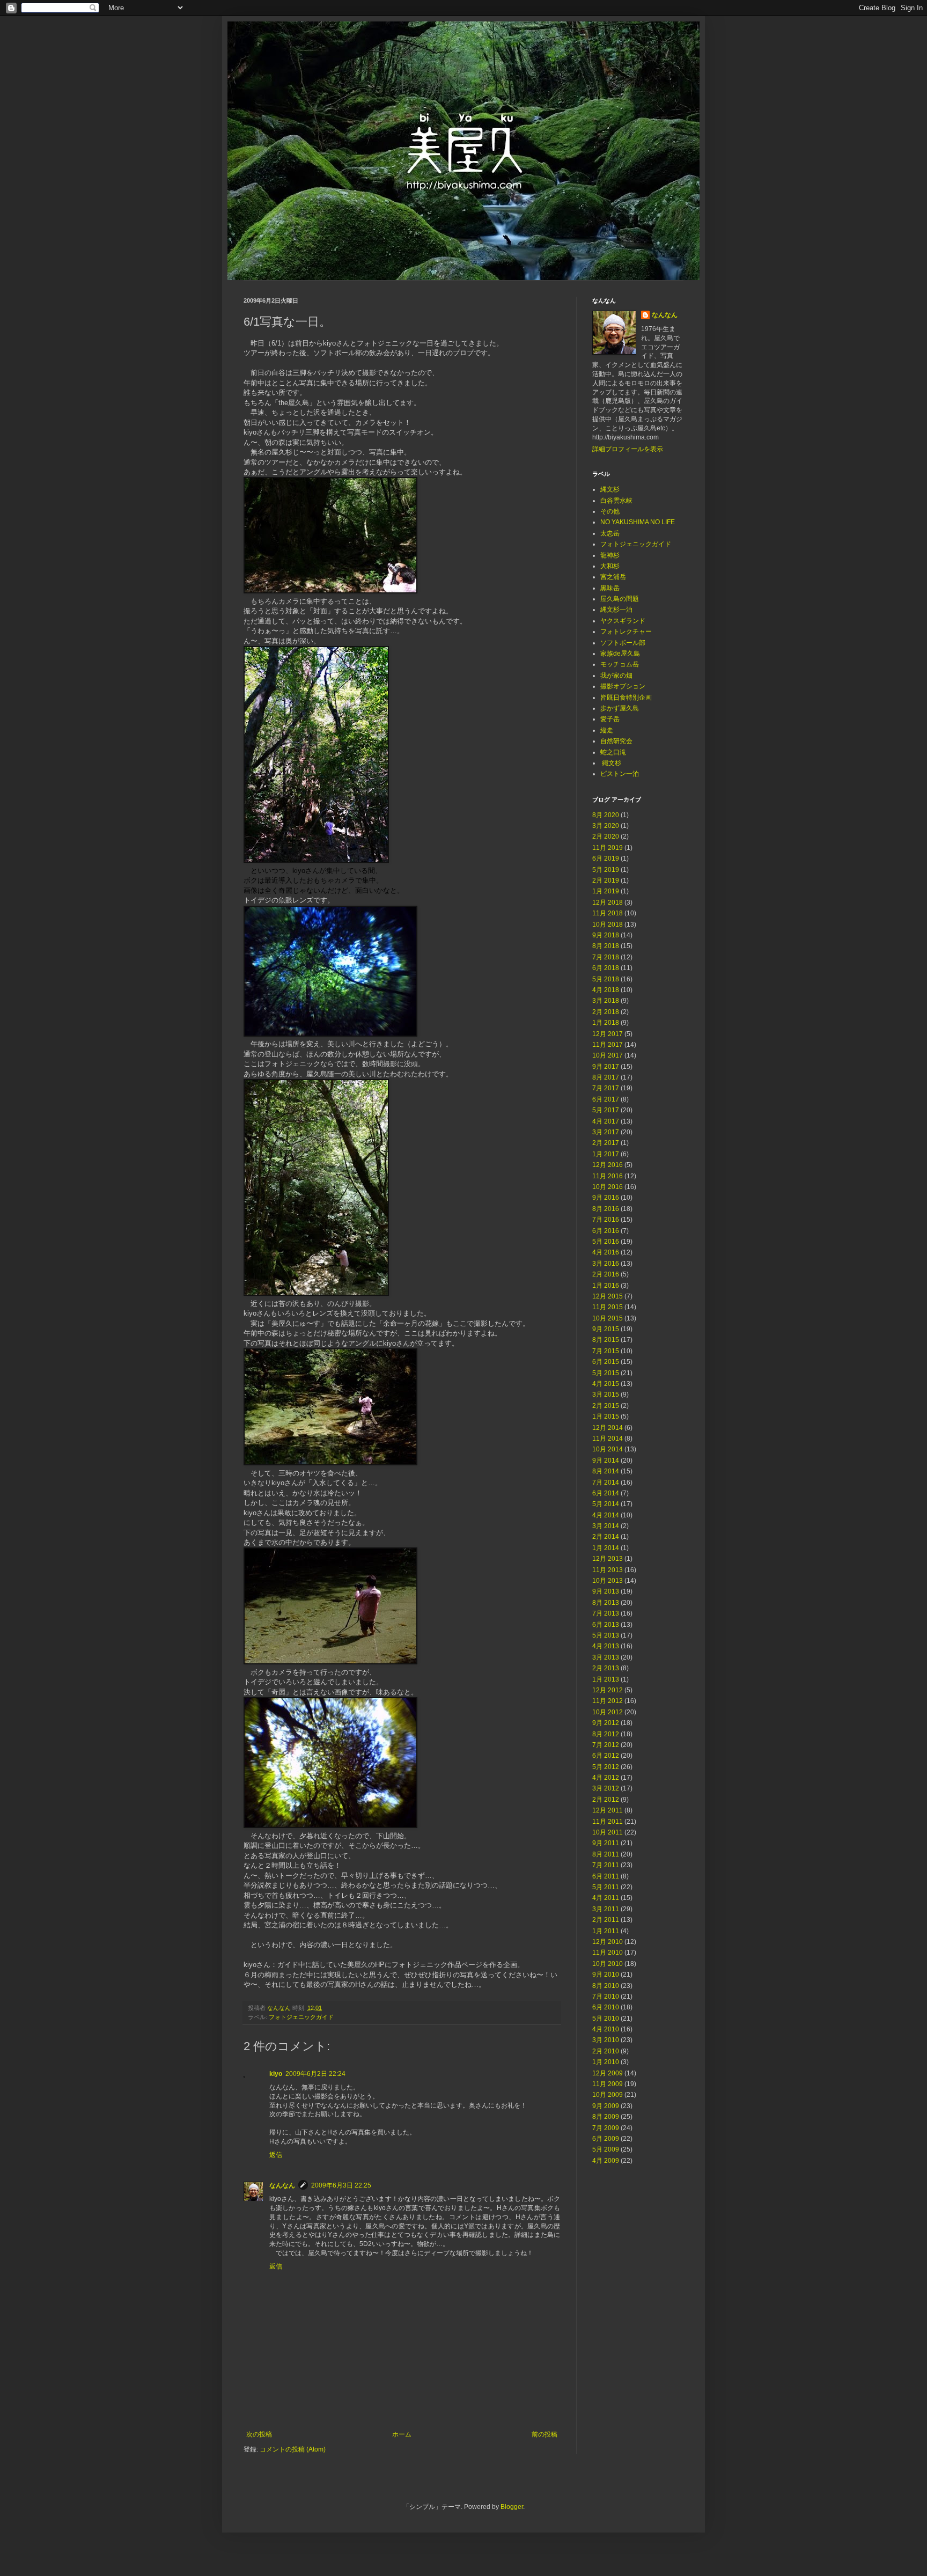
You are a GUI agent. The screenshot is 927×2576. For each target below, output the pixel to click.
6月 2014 (606, 1493)
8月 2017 (606, 1077)
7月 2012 (606, 1745)
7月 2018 (606, 957)
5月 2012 (606, 1767)
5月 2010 (606, 2019)
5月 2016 (606, 1242)
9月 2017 (606, 1067)
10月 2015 (608, 1318)
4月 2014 (606, 1515)
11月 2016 (608, 1176)
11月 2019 (608, 848)
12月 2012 (608, 1690)
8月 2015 (606, 1340)
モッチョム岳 (620, 664)
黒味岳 (610, 588)
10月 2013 (608, 1581)
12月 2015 (608, 1296)
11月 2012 (608, 1701)
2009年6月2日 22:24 (315, 2074)
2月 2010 (606, 2051)
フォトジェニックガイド (301, 2017)
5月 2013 (606, 1635)
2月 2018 (606, 1012)
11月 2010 (608, 1953)
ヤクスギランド (623, 621)
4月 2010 (606, 2029)
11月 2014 (608, 1439)
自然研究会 (616, 741)
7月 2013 (606, 1613)
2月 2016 (606, 1274)
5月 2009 (606, 2149)
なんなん (282, 2185)
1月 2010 (606, 2062)
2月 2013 (606, 1668)
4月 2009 (606, 2161)
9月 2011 (606, 1843)
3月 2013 (606, 1657)
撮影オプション (623, 686)
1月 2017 (606, 1154)
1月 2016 (606, 1286)
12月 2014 (608, 1428)
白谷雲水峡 (616, 501)
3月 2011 (606, 1909)
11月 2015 (608, 1307)
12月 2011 (608, 1810)
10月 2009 (608, 2095)
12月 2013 (608, 1559)
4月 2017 (606, 1121)
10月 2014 (608, 1449)
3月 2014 (606, 1526)
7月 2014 (606, 1483)
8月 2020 (606, 815)
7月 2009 (606, 2128)
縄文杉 (610, 489)
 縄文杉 (611, 763)
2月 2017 (606, 1143)
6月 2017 (606, 1099)
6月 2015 (606, 1362)
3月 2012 (606, 1788)
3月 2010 (606, 2040)
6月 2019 (606, 858)
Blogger (512, 2507)
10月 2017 (608, 1055)
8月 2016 (606, 1209)
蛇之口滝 (613, 752)
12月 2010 (608, 1942)
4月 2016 (606, 1252)
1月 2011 (606, 1931)
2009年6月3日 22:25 (341, 2185)
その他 (610, 511)
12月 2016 (608, 1165)
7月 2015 (606, 1351)
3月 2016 (606, 1264)
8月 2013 (606, 1603)
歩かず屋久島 (620, 708)
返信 (276, 2155)
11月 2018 (608, 913)
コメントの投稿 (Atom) (293, 2449)
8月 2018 (606, 946)
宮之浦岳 (613, 577)
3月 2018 (606, 1001)
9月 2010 (606, 1975)
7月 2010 (606, 1997)
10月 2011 (608, 1832)
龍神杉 (610, 555)
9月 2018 (606, 935)
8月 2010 (606, 1986)
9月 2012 (606, 1723)
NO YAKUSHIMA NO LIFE (638, 522)
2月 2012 (606, 1800)
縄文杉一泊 (616, 610)
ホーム (402, 2434)
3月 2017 (606, 1132)
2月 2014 (606, 1537)
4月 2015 (606, 1384)
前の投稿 (545, 2434)
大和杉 (610, 566)
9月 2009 (606, 2106)
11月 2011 (608, 1822)
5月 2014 (606, 1504)
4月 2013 (606, 1646)
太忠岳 (610, 533)
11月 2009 (608, 2084)
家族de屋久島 (620, 654)
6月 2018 (606, 968)
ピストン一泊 (620, 774)
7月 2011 (606, 1865)
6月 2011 (606, 1876)
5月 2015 (606, 1373)
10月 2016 (608, 1187)
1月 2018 (606, 1023)
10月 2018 (608, 924)
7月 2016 (606, 1220)
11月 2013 (608, 1570)
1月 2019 (606, 891)
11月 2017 (608, 1045)
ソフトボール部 (623, 643)
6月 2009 (606, 2139)
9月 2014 (606, 1461)
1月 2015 (606, 1417)
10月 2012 (608, 1712)
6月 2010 (606, 2007)
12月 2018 (608, 902)
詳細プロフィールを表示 (628, 449)
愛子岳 (610, 719)
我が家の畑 (616, 676)
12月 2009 (608, 2073)
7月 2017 (606, 1088)
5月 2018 (606, 979)
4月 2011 (606, 1898)
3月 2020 (606, 826)
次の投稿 (259, 2434)
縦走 (607, 730)
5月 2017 (606, 1110)
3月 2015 (606, 1395)
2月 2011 (606, 1920)
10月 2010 (608, 1964)
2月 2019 (606, 880)
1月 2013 (606, 1679)
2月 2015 (606, 1406)
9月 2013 (606, 1591)
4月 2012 (606, 1778)
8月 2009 (606, 2117)
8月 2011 (606, 1854)
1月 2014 (606, 1548)
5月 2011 (606, 1887)
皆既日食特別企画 (626, 698)
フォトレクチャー (626, 632)
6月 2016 (606, 1231)
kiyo (276, 2074)
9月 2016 (606, 1198)
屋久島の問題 (620, 599)
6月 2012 (606, 1756)
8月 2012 (606, 1734)
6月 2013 (606, 1625)
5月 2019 (606, 870)
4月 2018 (606, 990)
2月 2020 (606, 836)
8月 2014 (606, 1471)
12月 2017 (608, 1034)
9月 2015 (606, 1329)
